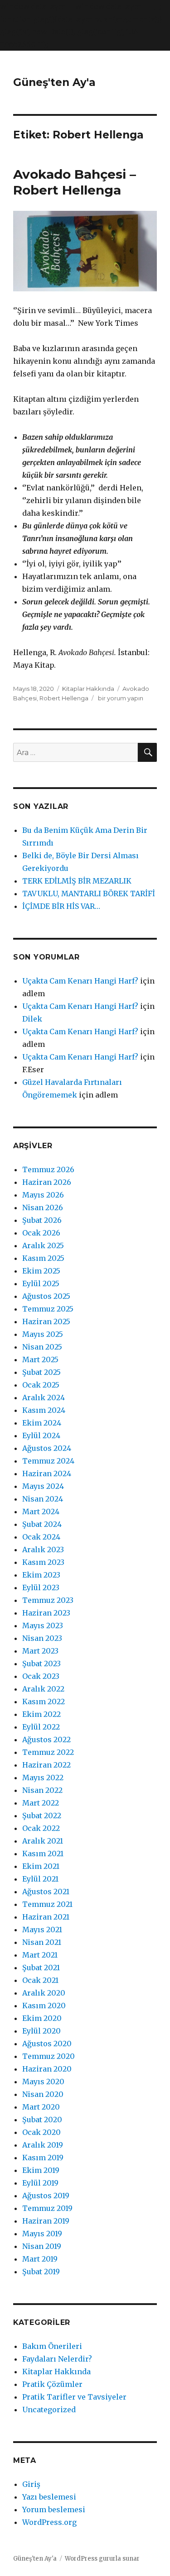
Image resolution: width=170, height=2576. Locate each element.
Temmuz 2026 (48, 1169)
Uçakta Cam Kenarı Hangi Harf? (80, 981)
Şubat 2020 (42, 2120)
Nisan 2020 (43, 2094)
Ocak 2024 (41, 1537)
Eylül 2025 (41, 1283)
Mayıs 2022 (43, 1778)
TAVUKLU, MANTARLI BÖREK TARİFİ (89, 894)
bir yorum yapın (120, 698)
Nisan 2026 (43, 1207)
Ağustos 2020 (47, 2044)
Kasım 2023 (43, 1562)
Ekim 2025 (41, 1271)
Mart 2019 (40, 2259)
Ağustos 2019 (46, 2196)
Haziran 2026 (47, 1182)
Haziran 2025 (46, 1321)
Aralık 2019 (43, 2145)
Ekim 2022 (41, 1714)
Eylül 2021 (40, 1879)
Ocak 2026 (41, 1233)
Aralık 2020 (44, 1993)
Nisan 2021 (42, 1942)
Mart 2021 (40, 1955)
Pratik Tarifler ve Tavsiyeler (74, 2397)
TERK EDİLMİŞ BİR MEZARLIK (77, 881)
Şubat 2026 (42, 1220)
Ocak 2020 (41, 2132)
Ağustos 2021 (46, 1892)
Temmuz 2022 (48, 1752)
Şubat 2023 (41, 1663)
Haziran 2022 (46, 1765)
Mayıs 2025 (43, 1334)
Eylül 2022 (41, 1727)
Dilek (32, 1019)
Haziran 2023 (46, 1613)
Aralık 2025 (43, 1245)
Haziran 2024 (47, 1473)
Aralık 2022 (43, 1689)
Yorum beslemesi (54, 2509)
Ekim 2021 (41, 1866)
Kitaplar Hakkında (88, 689)
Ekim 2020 (42, 2018)
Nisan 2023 (42, 1638)
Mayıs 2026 (43, 1195)
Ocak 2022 (41, 1828)
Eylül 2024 (41, 1435)
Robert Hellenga (64, 698)
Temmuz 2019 (47, 2208)
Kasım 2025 (43, 1258)
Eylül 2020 (41, 2031)
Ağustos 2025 (46, 1296)
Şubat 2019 (41, 2272)
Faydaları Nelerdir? (57, 2359)
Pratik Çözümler (52, 2384)
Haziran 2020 (47, 2069)
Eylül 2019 (40, 2183)
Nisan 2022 (42, 1790)
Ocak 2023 (41, 1676)
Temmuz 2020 (49, 2056)
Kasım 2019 (43, 2158)
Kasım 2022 (44, 1701)
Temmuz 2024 (48, 1461)
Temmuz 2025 (48, 1309)
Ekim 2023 (41, 1575)
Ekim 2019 (41, 2170)
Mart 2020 (41, 2107)
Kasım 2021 (43, 1854)
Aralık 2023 (43, 1549)
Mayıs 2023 (43, 1625)
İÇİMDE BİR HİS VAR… (61, 906)
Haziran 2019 (46, 2221)
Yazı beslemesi (49, 2497)
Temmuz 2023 (48, 1600)
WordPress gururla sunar (102, 2559)
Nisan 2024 (43, 1499)
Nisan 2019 (42, 2246)
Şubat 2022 (42, 1816)
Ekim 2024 (42, 1423)
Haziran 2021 (46, 1917)
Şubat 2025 (41, 1372)
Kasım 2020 (44, 2006)
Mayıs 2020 (43, 2082)
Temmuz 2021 (47, 1904)
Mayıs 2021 (42, 1930)
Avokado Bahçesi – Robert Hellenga (75, 182)
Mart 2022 (41, 1803)
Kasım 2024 (44, 1410)
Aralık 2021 (43, 1841)
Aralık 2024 (44, 1397)
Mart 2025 (40, 1359)
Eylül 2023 (41, 1587)
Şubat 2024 (42, 1524)
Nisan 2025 (42, 1347)
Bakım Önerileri (52, 2346)
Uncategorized (49, 2410)
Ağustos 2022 (46, 1740)
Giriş (31, 2484)
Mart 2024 (41, 1511)
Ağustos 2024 (47, 1448)
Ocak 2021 (40, 1980)
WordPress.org (49, 2522)
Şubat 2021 (41, 1968)
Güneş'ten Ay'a (54, 82)
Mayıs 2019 (42, 2234)
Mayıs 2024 (43, 1486)
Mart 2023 (40, 1651)
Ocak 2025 (41, 1385)
